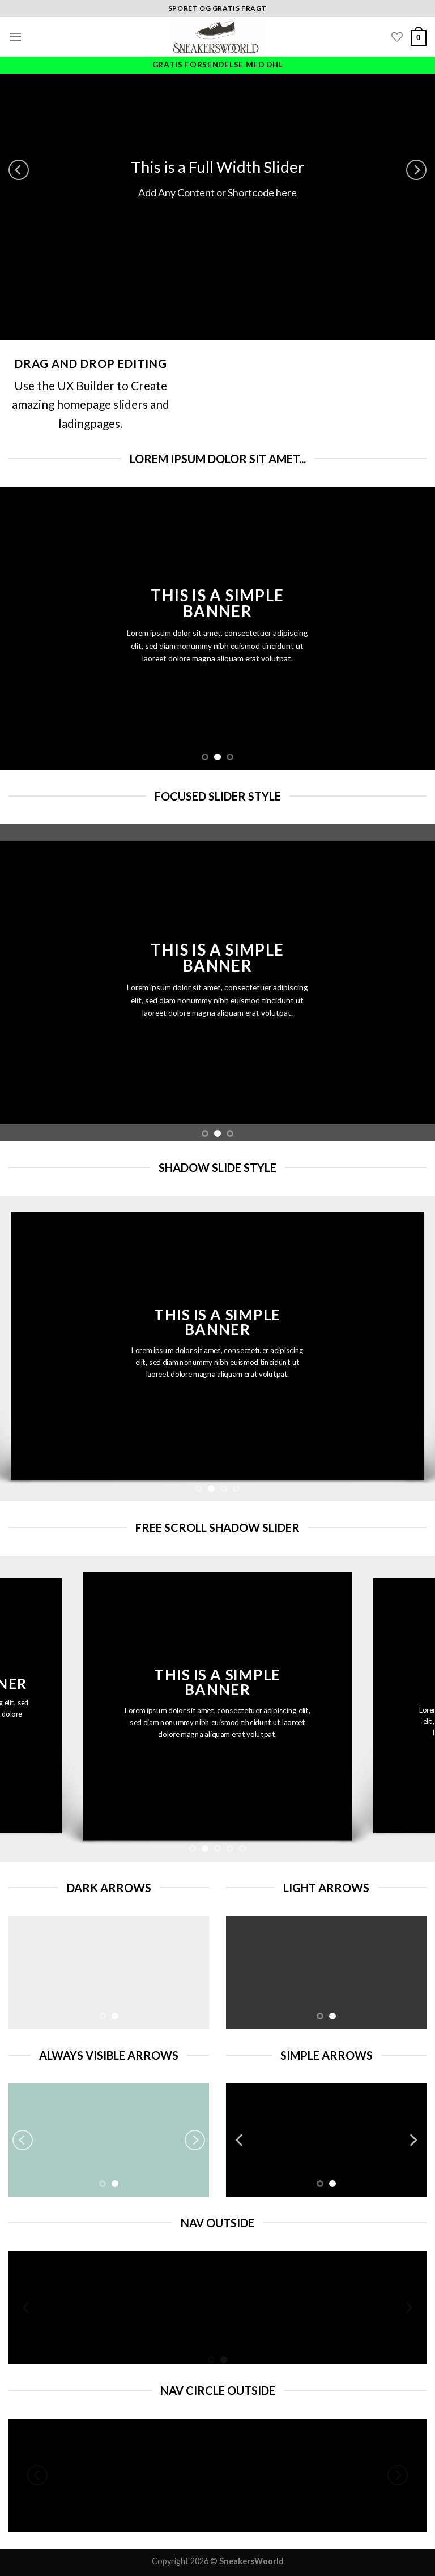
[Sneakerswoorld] (217, 37)
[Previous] (19, 170)
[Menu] (15, 37)
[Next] (416, 170)
